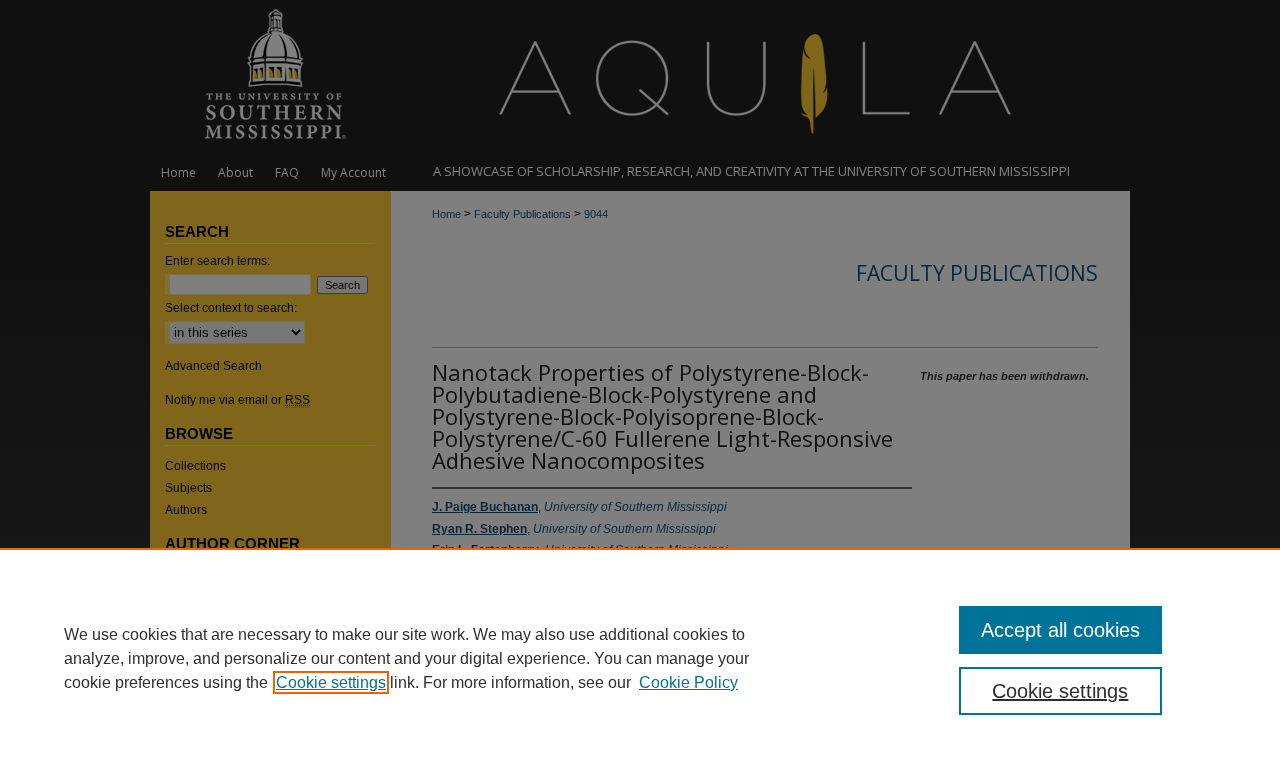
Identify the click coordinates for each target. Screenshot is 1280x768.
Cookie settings (331, 682)
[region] (640, 658)
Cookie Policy (688, 682)
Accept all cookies (1060, 630)
